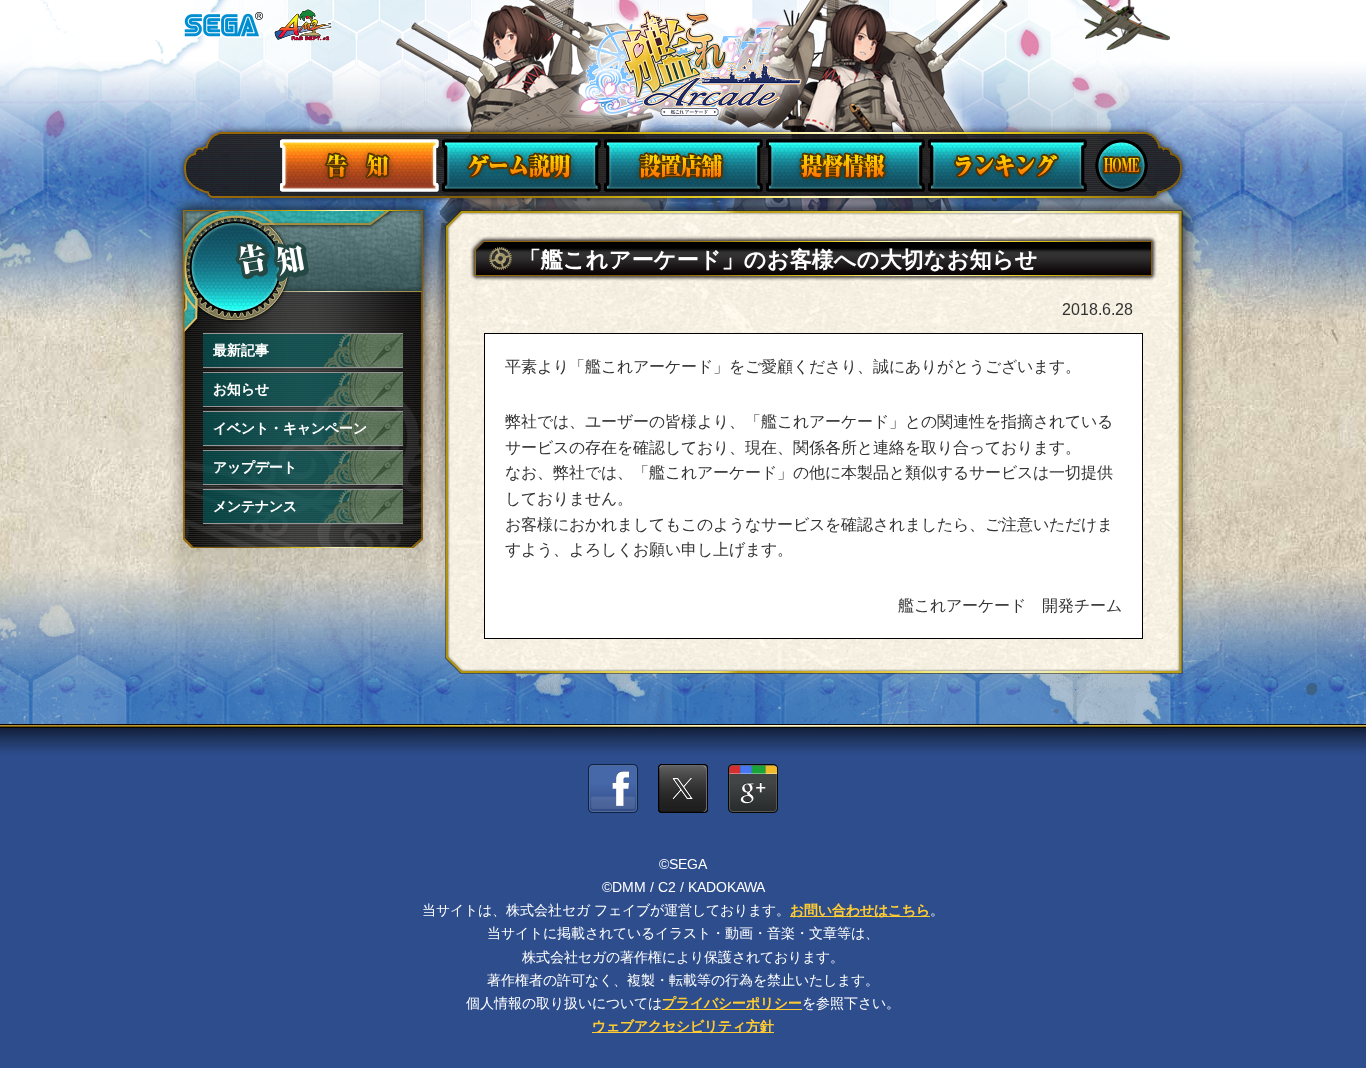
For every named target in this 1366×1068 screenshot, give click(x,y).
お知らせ (241, 389)
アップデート (255, 467)
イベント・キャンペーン (290, 428)
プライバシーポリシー (732, 1003)
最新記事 (241, 350)
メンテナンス (255, 506)
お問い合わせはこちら (860, 910)
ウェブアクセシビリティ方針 (683, 1026)
